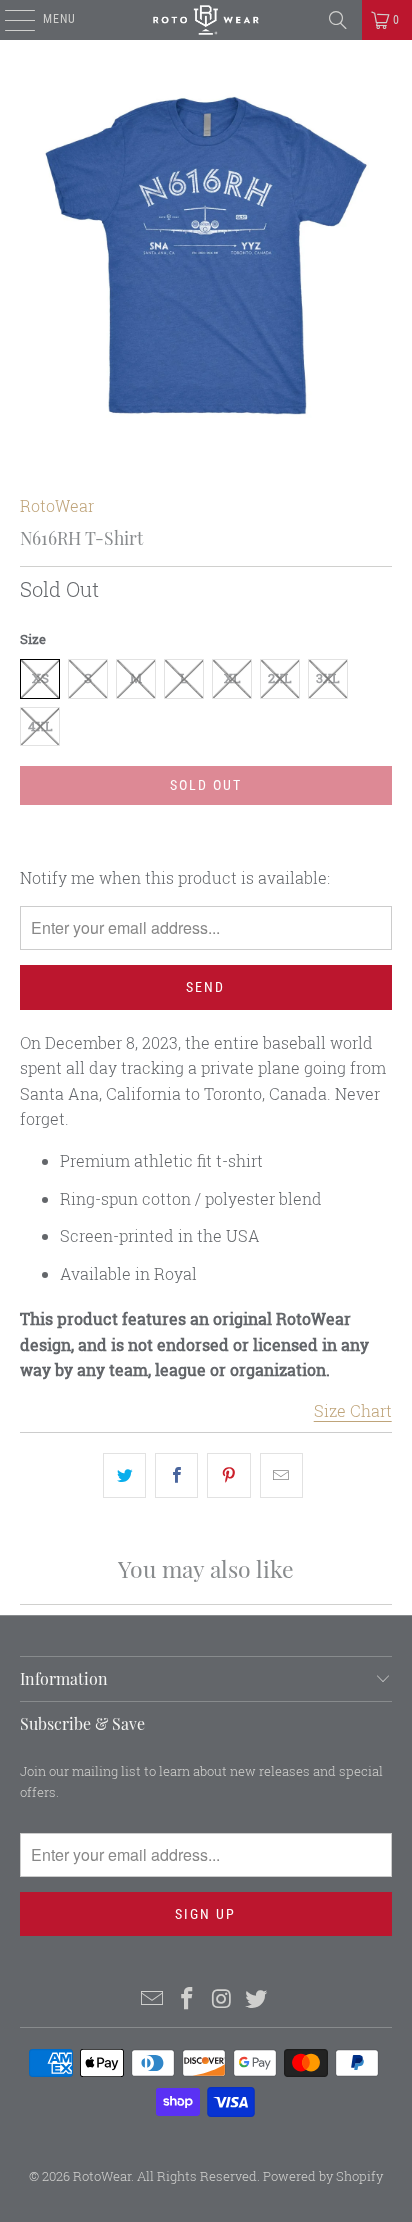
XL (232, 678)
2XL (280, 678)
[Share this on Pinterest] (228, 1476)
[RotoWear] (206, 20)
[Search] (338, 20)
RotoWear (57, 505)
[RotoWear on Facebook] (188, 1999)
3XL (328, 678)
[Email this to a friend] (281, 1476)
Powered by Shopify (323, 2176)
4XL (40, 726)
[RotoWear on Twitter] (257, 1999)
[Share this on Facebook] (176, 1476)
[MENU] (9, 20)
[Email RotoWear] (153, 1999)
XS (40, 678)
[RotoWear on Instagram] (222, 1999)
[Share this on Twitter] (124, 1476)
